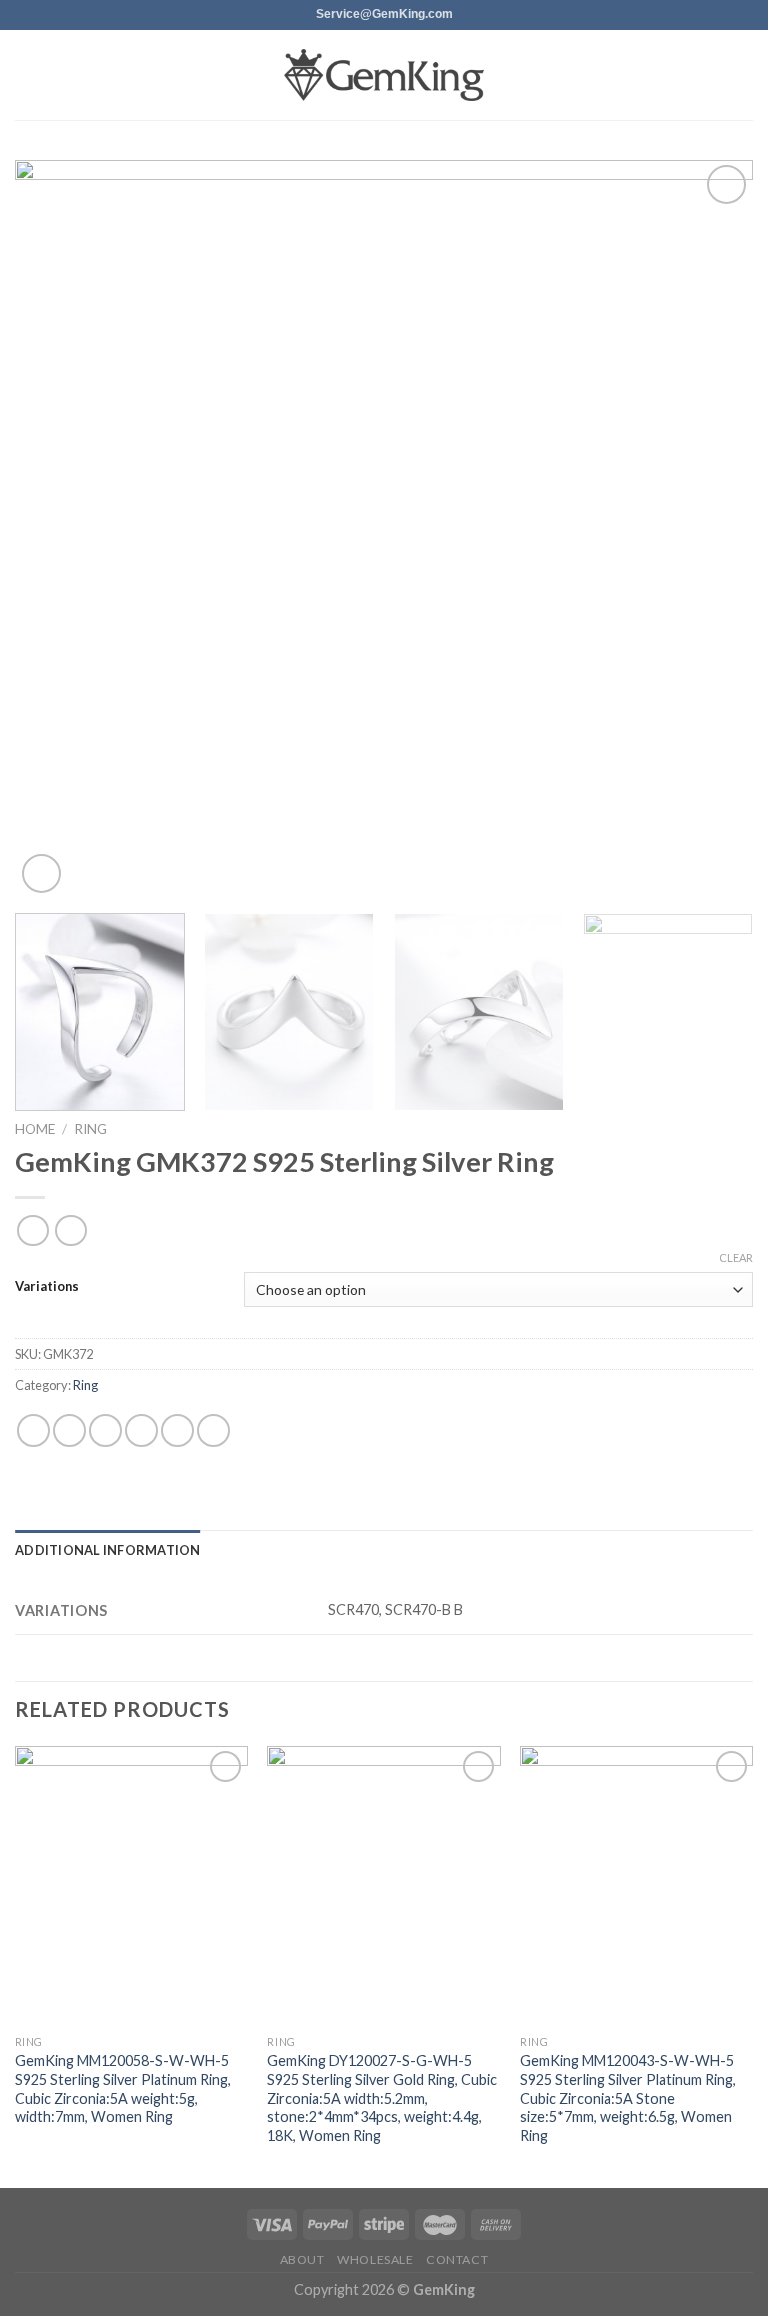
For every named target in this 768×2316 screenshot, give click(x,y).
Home (35, 1129)
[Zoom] (41, 873)
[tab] (108, 1550)
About (302, 2259)
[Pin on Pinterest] (177, 1430)
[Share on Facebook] (69, 1430)
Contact (457, 2259)
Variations (47, 1287)
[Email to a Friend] (141, 1430)
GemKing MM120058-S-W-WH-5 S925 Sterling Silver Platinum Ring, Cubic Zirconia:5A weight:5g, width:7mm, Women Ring (123, 2088)
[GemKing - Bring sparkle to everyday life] (384, 75)
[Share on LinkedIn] (213, 1430)
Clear (736, 1257)
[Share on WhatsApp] (33, 1430)
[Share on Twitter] (105, 1430)
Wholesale (375, 2259)
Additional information (108, 1550)
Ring (90, 1129)
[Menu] (27, 74)
